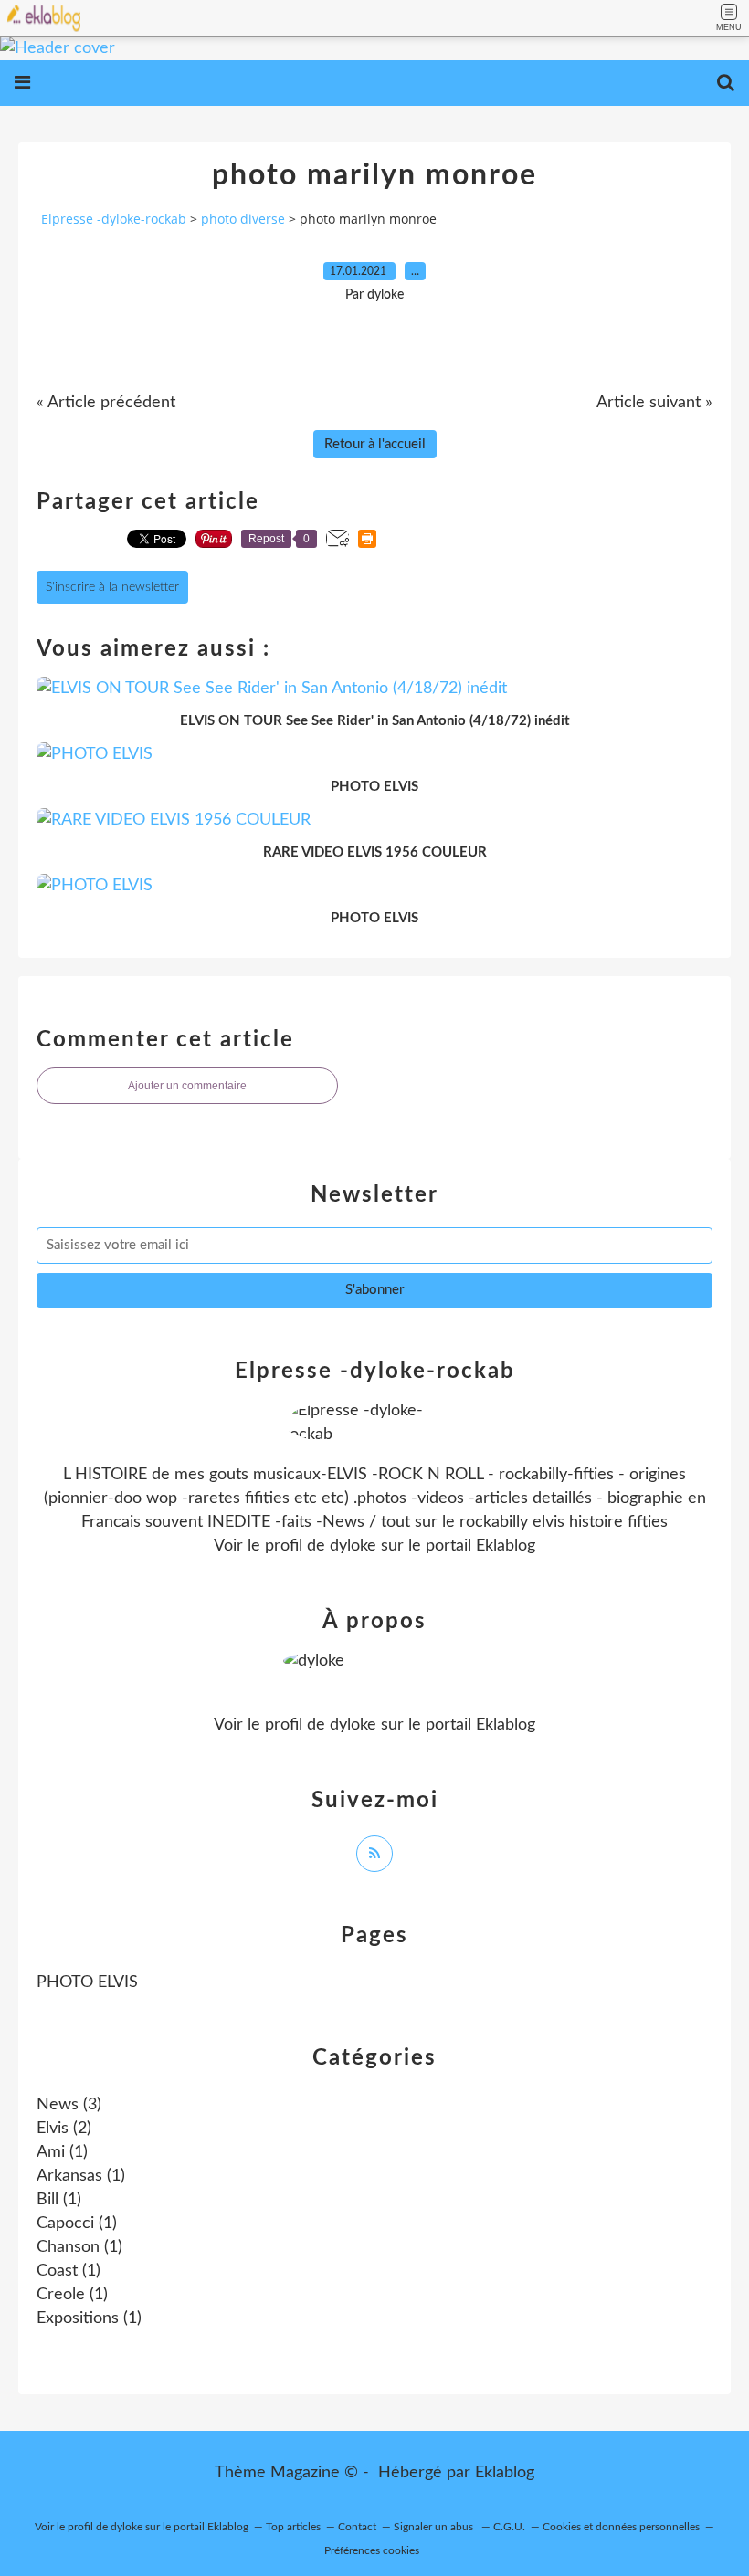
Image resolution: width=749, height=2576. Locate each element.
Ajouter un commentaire (187, 1086)
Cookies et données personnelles (621, 2527)
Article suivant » (654, 403)
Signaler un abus (435, 2527)
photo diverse (243, 219)
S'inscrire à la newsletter (112, 587)
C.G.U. (509, 2527)
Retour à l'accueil (375, 444)
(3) (69, 2105)
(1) (62, 2152)
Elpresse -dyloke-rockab (114, 219)
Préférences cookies (372, 2550)
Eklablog (505, 2473)
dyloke (353, 1546)
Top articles (293, 2527)
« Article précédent (106, 403)
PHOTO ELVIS (87, 1982)
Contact (357, 2527)
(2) (64, 2129)
